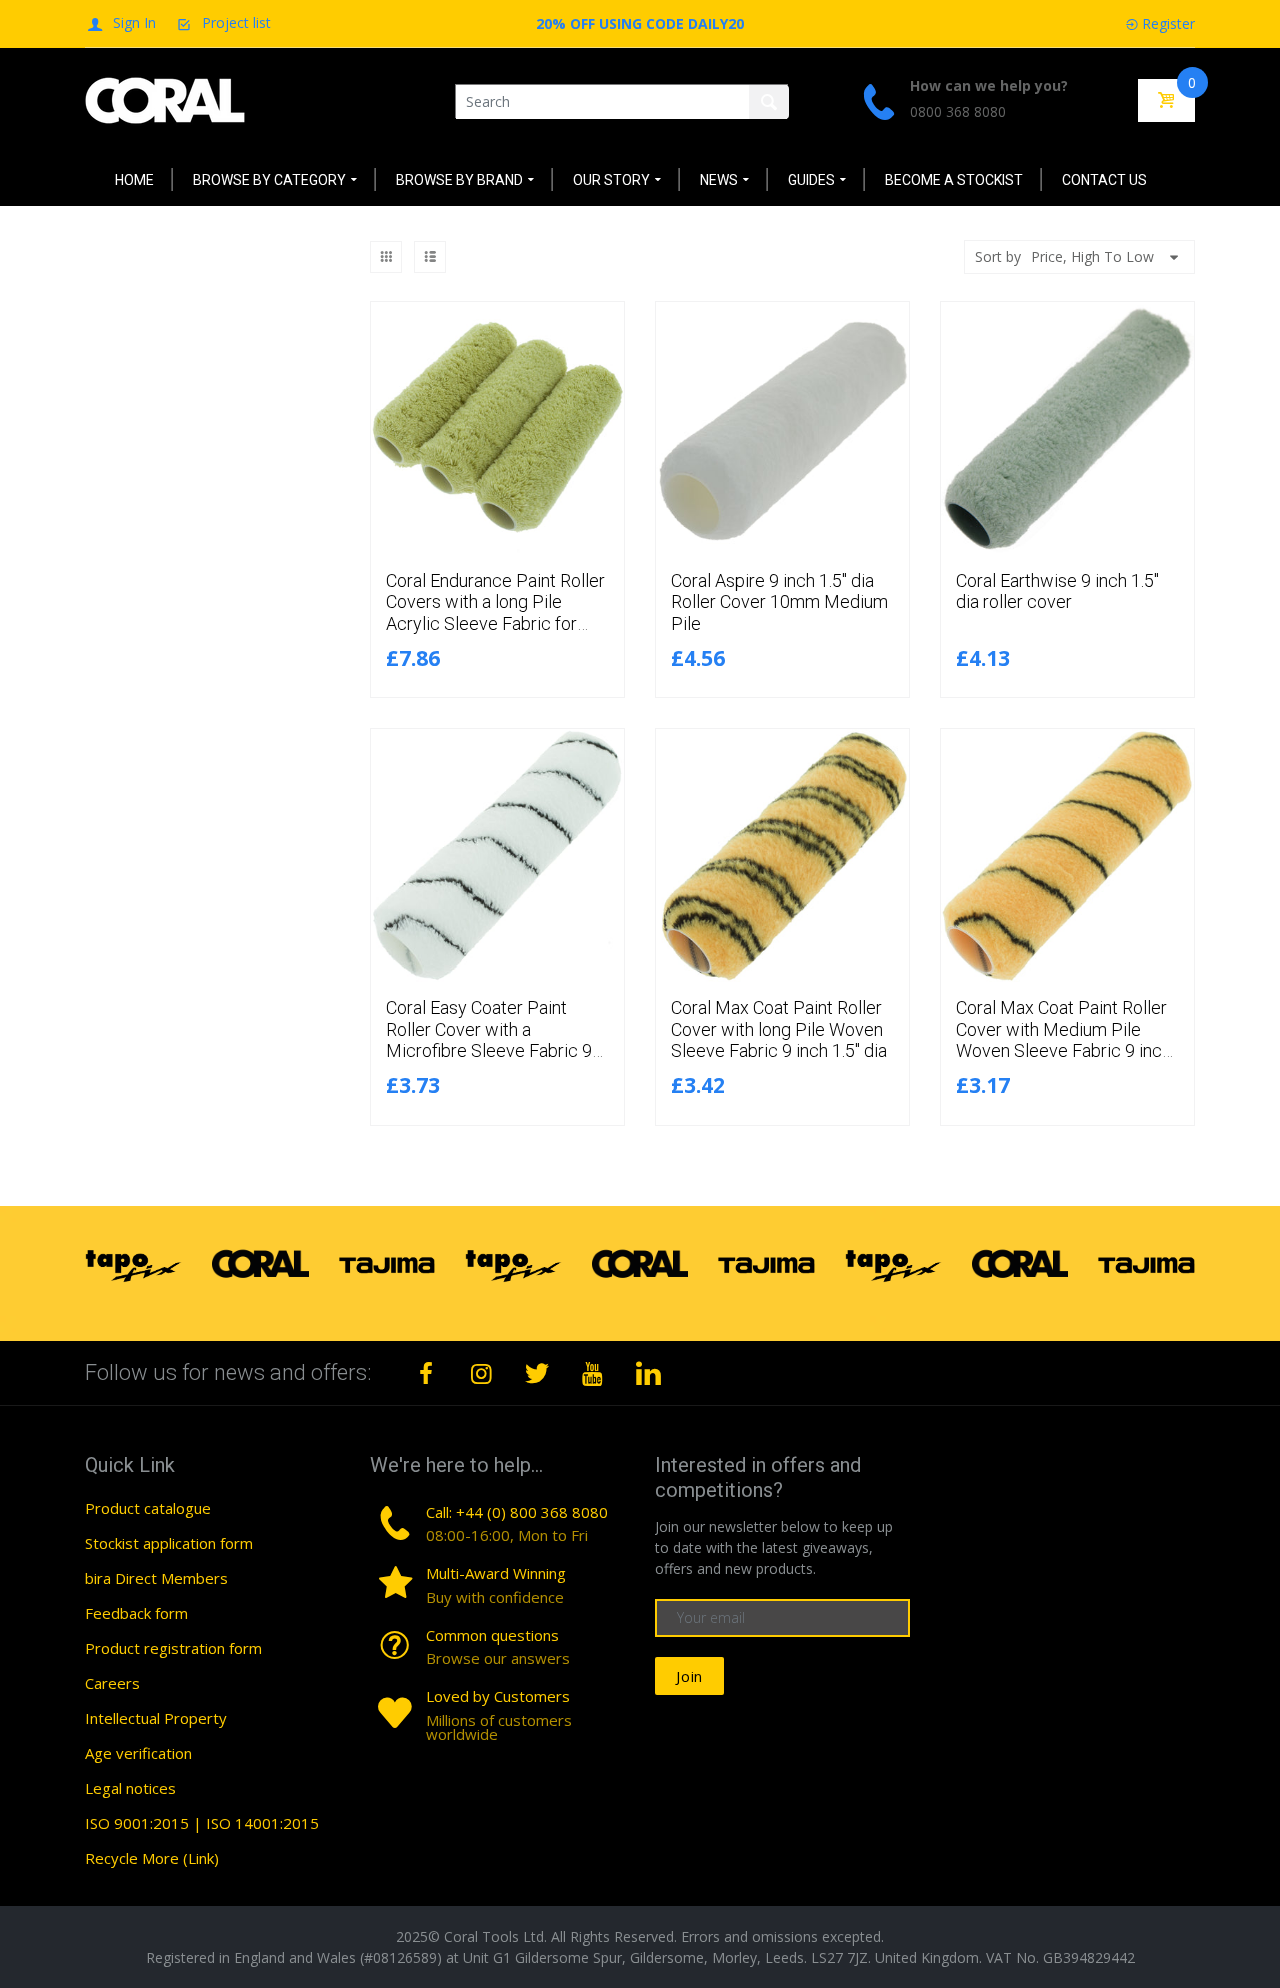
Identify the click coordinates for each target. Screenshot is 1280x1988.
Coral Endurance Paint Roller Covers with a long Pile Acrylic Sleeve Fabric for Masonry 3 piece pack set (495, 613)
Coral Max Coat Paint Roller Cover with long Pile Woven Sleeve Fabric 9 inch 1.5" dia (779, 1029)
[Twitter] (537, 1373)
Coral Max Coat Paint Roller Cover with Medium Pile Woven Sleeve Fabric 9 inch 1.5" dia (1063, 1040)
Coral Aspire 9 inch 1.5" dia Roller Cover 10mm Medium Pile (779, 602)
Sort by (998, 256)
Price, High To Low (1092, 256)
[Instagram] (482, 1373)
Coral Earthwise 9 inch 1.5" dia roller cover (1057, 591)
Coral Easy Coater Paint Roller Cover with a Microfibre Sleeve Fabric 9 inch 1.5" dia (489, 1040)
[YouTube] (593, 1373)
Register (1168, 23)
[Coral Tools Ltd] (165, 99)
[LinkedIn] (648, 1373)
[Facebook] (426, 1373)
